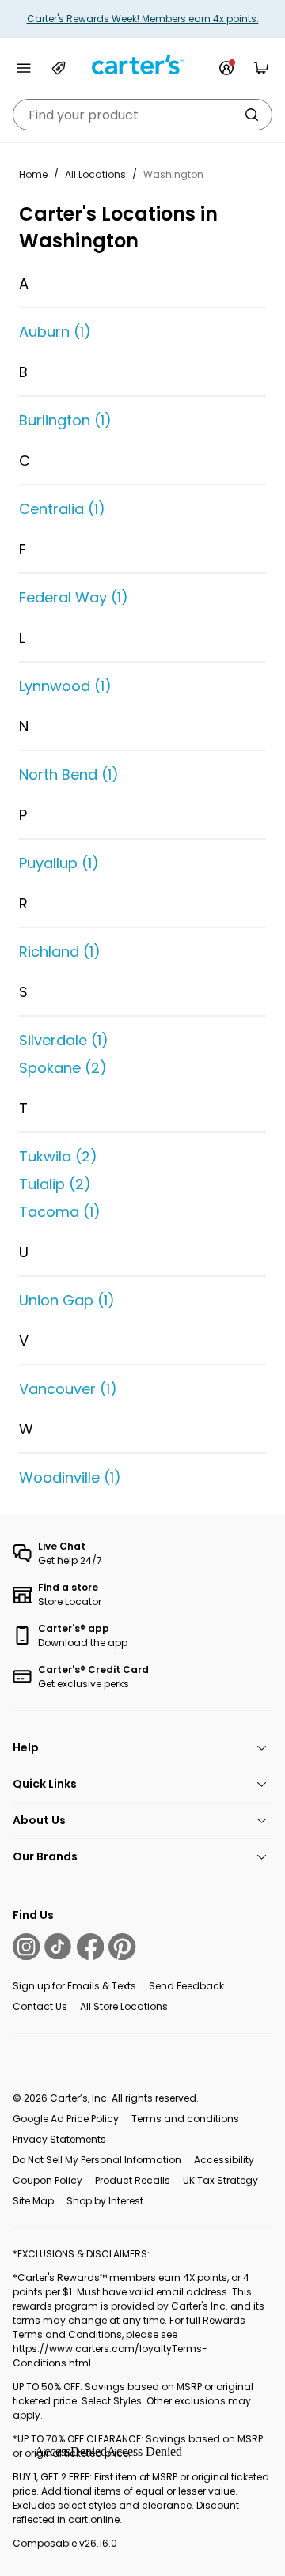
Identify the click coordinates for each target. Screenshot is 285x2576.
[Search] (252, 115)
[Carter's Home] (142, 65)
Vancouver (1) (68, 1389)
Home (33, 174)
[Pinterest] (122, 1947)
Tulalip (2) (55, 1184)
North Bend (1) (69, 774)
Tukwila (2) (58, 1156)
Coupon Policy (47, 2180)
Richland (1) (60, 952)
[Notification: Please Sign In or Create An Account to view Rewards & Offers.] (226, 68)
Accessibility (224, 2160)
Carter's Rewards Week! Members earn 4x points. (143, 19)
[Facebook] (90, 1947)
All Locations (95, 174)
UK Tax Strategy (220, 2180)
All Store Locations (124, 2006)
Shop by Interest (105, 2201)
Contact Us (40, 2006)
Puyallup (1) (59, 863)
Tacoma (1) (60, 1212)
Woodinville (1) (70, 1477)
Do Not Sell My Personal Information (97, 2160)
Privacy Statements (59, 2139)
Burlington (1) (65, 420)
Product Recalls (133, 2180)
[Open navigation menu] (24, 68)
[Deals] (59, 68)
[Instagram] (26, 1947)
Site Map (33, 2201)
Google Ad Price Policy (66, 2119)
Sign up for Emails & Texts (74, 1986)
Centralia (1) (62, 509)
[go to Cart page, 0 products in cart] (261, 68)
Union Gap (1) (67, 1300)
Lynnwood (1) (65, 686)
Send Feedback (186, 1986)
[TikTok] (58, 1947)
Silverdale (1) (64, 1040)
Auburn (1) (55, 332)
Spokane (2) (63, 1068)
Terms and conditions (185, 2119)
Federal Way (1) (74, 597)
